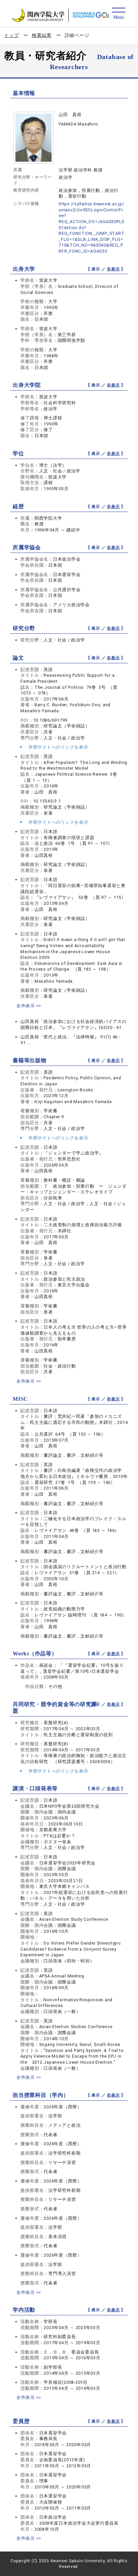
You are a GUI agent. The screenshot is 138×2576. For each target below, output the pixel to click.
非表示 (113, 269)
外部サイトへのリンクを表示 (58, 747)
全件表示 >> (29, 1006)
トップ (11, 35)
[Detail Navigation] (118, 14)
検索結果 (42, 35)
